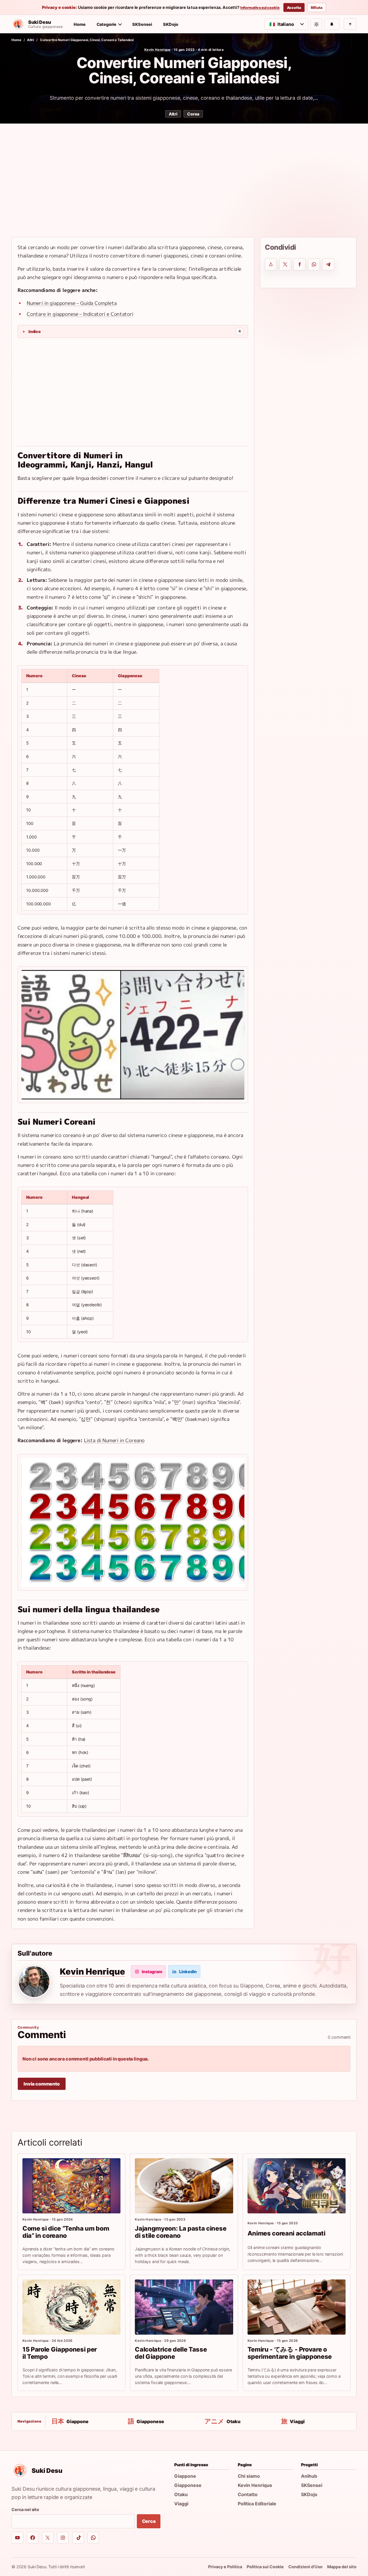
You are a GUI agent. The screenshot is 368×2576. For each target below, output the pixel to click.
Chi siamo (249, 2476)
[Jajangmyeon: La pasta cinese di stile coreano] (184, 2186)
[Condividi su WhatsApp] (314, 264)
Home (80, 24)
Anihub (309, 2476)
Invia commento (42, 2084)
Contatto (248, 2494)
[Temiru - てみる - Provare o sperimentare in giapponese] (297, 2307)
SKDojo (171, 24)
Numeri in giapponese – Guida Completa (72, 303)
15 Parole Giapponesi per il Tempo (60, 2353)
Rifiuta (317, 8)
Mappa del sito (342, 2567)
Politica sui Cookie (265, 2567)
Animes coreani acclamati (286, 2233)
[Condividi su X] (285, 264)
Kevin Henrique (158, 50)
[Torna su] (350, 24)
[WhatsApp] (93, 2538)
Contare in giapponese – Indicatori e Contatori (80, 314)
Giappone (185, 2476)
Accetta (294, 8)
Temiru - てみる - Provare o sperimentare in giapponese (290, 2353)
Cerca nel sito (25, 2509)
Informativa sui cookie (260, 8)
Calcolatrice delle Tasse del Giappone (171, 2353)
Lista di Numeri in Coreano (114, 1440)
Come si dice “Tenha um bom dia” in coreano (66, 2232)
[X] (48, 2538)
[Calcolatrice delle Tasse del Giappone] (184, 2307)
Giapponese (188, 2485)
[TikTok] (78, 2538)
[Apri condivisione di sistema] (271, 264)
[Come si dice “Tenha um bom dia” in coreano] (71, 2186)
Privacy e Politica (225, 2567)
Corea (193, 114)
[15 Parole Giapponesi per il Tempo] (71, 2307)
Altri (30, 40)
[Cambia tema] (316, 24)
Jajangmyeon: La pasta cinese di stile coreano (181, 2232)
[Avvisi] (332, 24)
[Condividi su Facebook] (300, 264)
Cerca (149, 2521)
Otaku (181, 2494)
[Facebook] (33, 2538)
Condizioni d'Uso (305, 2567)
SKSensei (142, 24)
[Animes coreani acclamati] (297, 2186)
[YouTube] (17, 2538)
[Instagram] (63, 2538)
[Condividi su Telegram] (328, 264)
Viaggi (181, 2504)
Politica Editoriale (257, 2504)
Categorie (107, 24)
